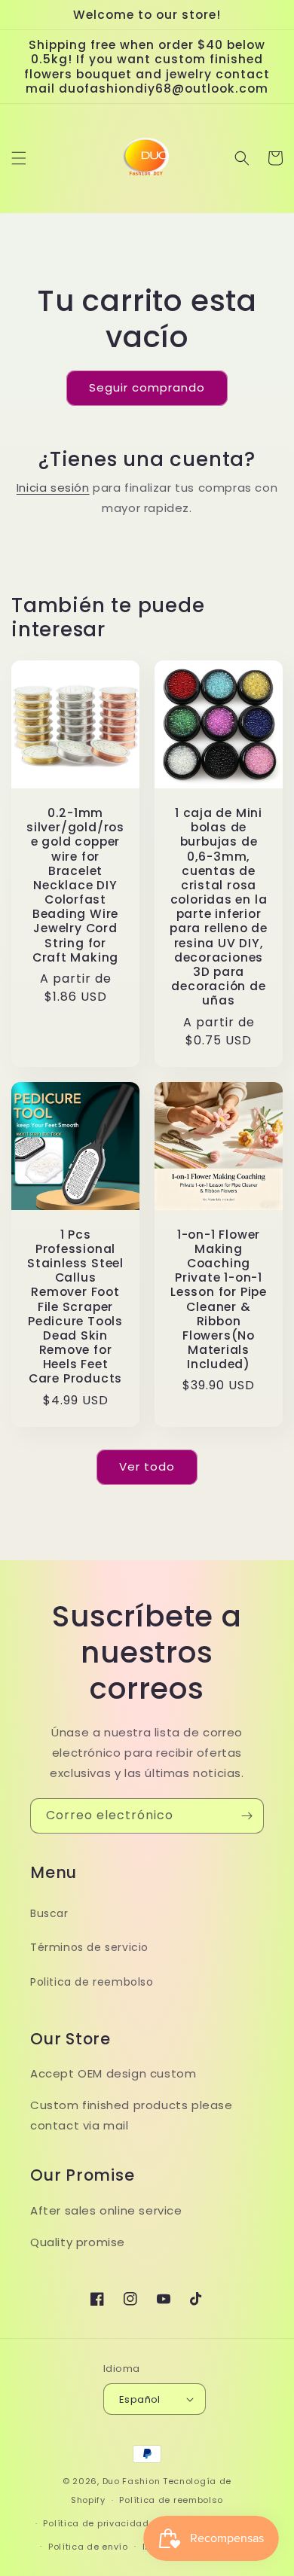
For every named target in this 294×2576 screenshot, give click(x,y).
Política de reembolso (171, 2500)
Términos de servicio (89, 1947)
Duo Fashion (132, 2481)
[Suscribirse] (247, 1816)
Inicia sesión (53, 488)
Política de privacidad (96, 2523)
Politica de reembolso (92, 1982)
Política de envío (88, 2547)
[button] (19, 158)
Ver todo (147, 1466)
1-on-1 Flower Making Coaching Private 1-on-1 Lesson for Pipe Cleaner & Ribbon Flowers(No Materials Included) (219, 1300)
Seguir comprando (147, 387)
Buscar (49, 1913)
